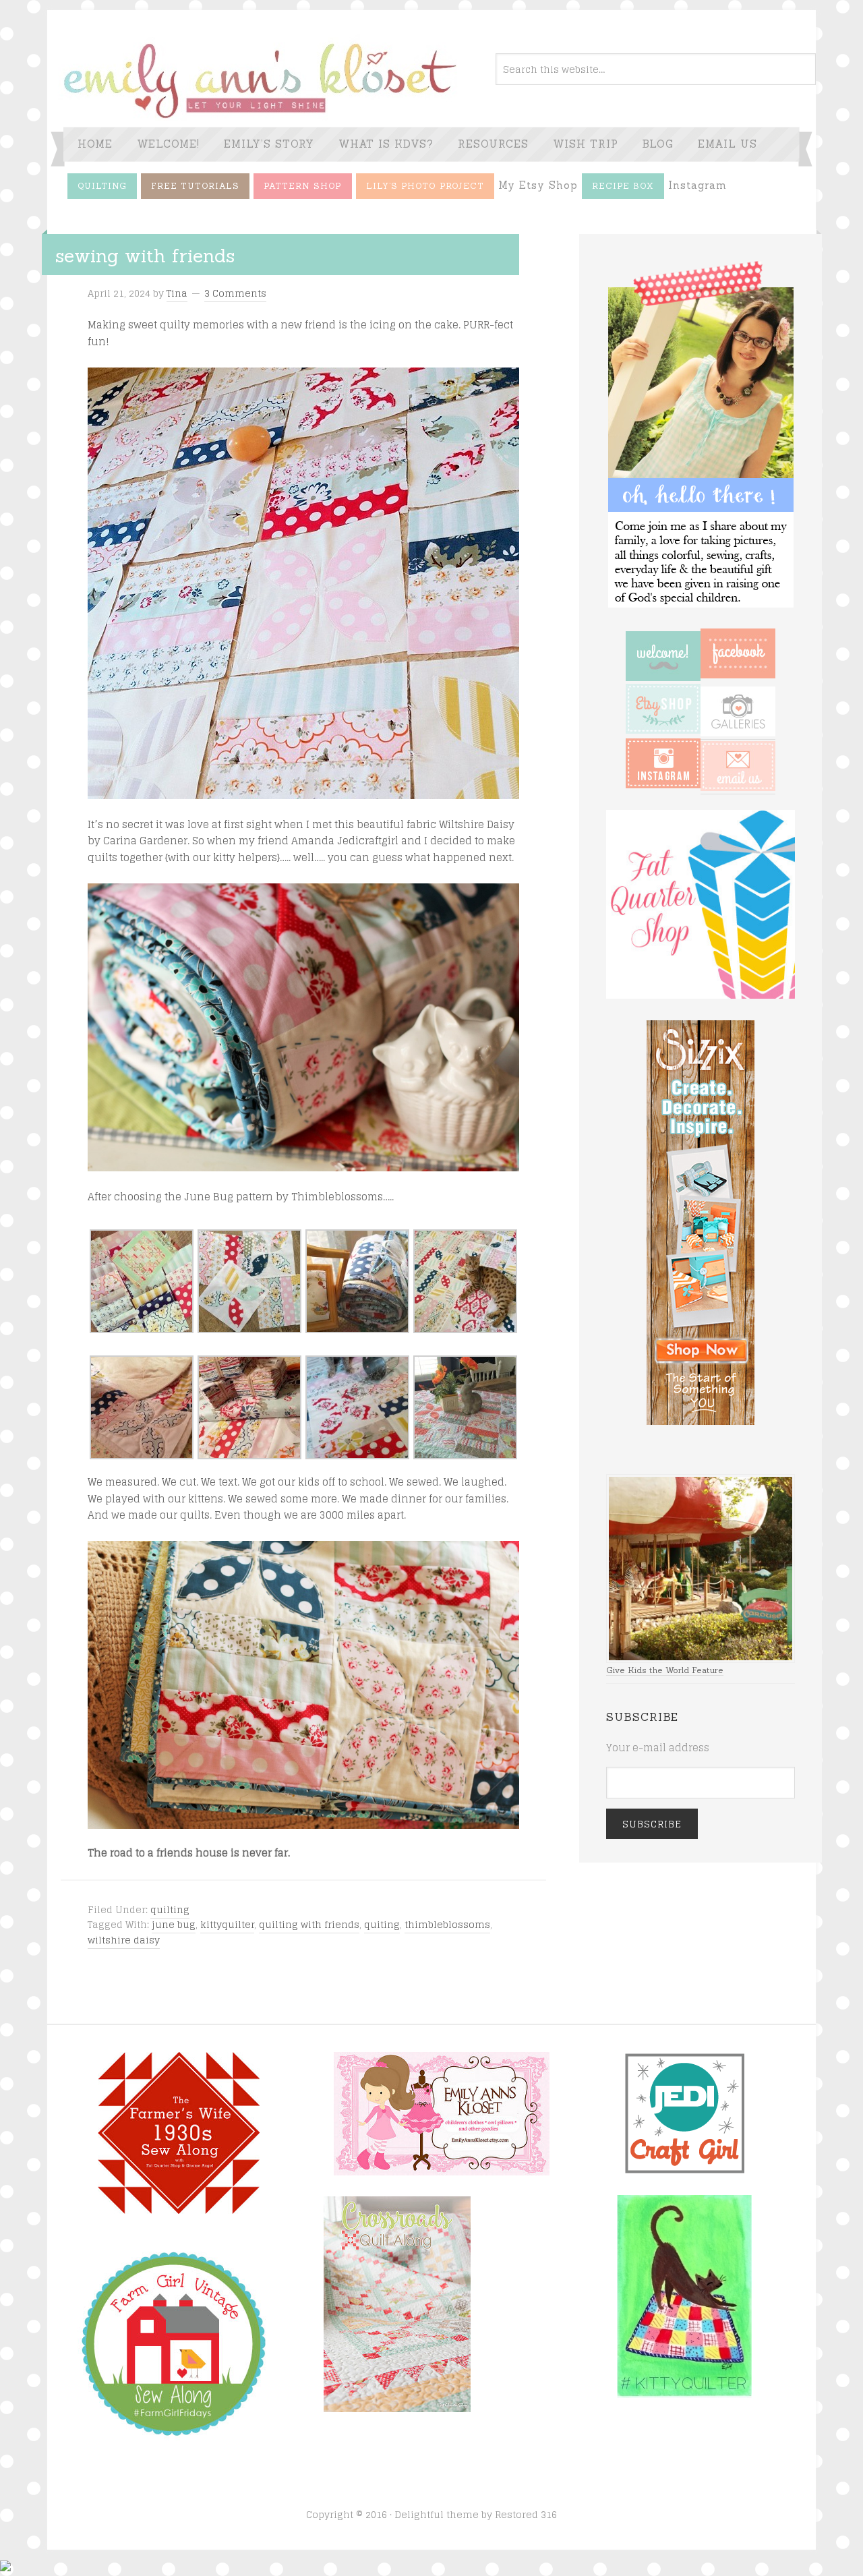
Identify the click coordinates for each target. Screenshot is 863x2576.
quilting (170, 1909)
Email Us (727, 144)
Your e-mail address (658, 1748)
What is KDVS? (386, 144)
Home (95, 144)
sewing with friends (145, 256)
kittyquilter (227, 1924)
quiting (382, 1924)
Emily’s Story (269, 144)
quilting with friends (309, 1924)
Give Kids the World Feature (665, 1670)
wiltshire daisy (124, 1940)
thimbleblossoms (447, 1924)
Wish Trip (586, 144)
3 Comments (235, 293)
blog (658, 144)
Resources (493, 144)
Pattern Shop (303, 186)
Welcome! (168, 144)
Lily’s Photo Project (425, 186)
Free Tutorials (195, 186)
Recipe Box (623, 186)
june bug (174, 1924)
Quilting (102, 186)
